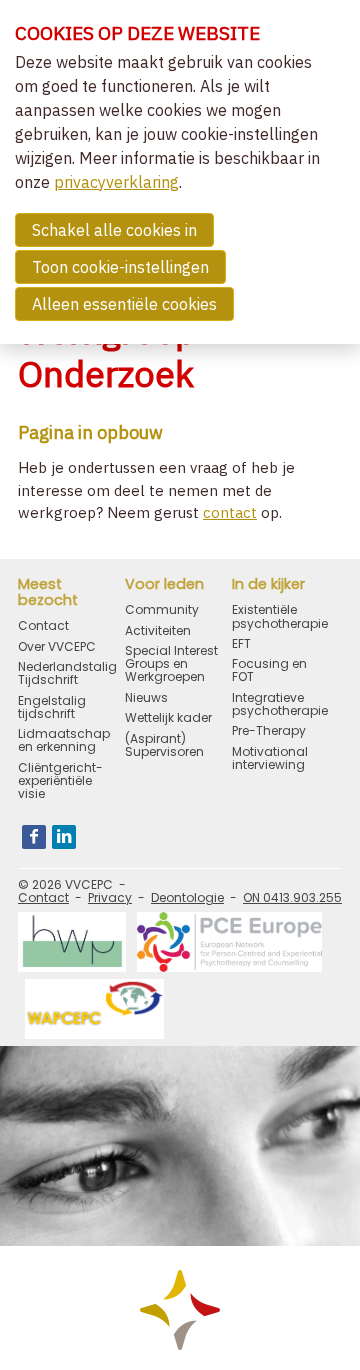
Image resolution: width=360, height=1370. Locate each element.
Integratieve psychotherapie (280, 704)
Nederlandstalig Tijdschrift (66, 673)
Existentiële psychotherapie (280, 616)
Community (162, 609)
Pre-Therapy (269, 730)
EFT (241, 643)
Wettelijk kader (168, 717)
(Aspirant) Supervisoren (164, 745)
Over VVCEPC (57, 646)
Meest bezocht (48, 593)
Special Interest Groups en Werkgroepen (171, 664)
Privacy (110, 897)
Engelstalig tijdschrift (52, 707)
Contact (43, 625)
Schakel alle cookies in (114, 230)
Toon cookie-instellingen (120, 267)
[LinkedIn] (64, 837)
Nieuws (146, 697)
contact (230, 512)
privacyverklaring (116, 182)
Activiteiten (158, 630)
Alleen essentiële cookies (124, 304)
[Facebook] (34, 837)
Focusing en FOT (269, 670)
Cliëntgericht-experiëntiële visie (60, 781)
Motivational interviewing (270, 758)
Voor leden (164, 585)
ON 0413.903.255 (292, 897)
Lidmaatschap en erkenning (64, 740)
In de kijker (268, 585)
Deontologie (187, 897)
